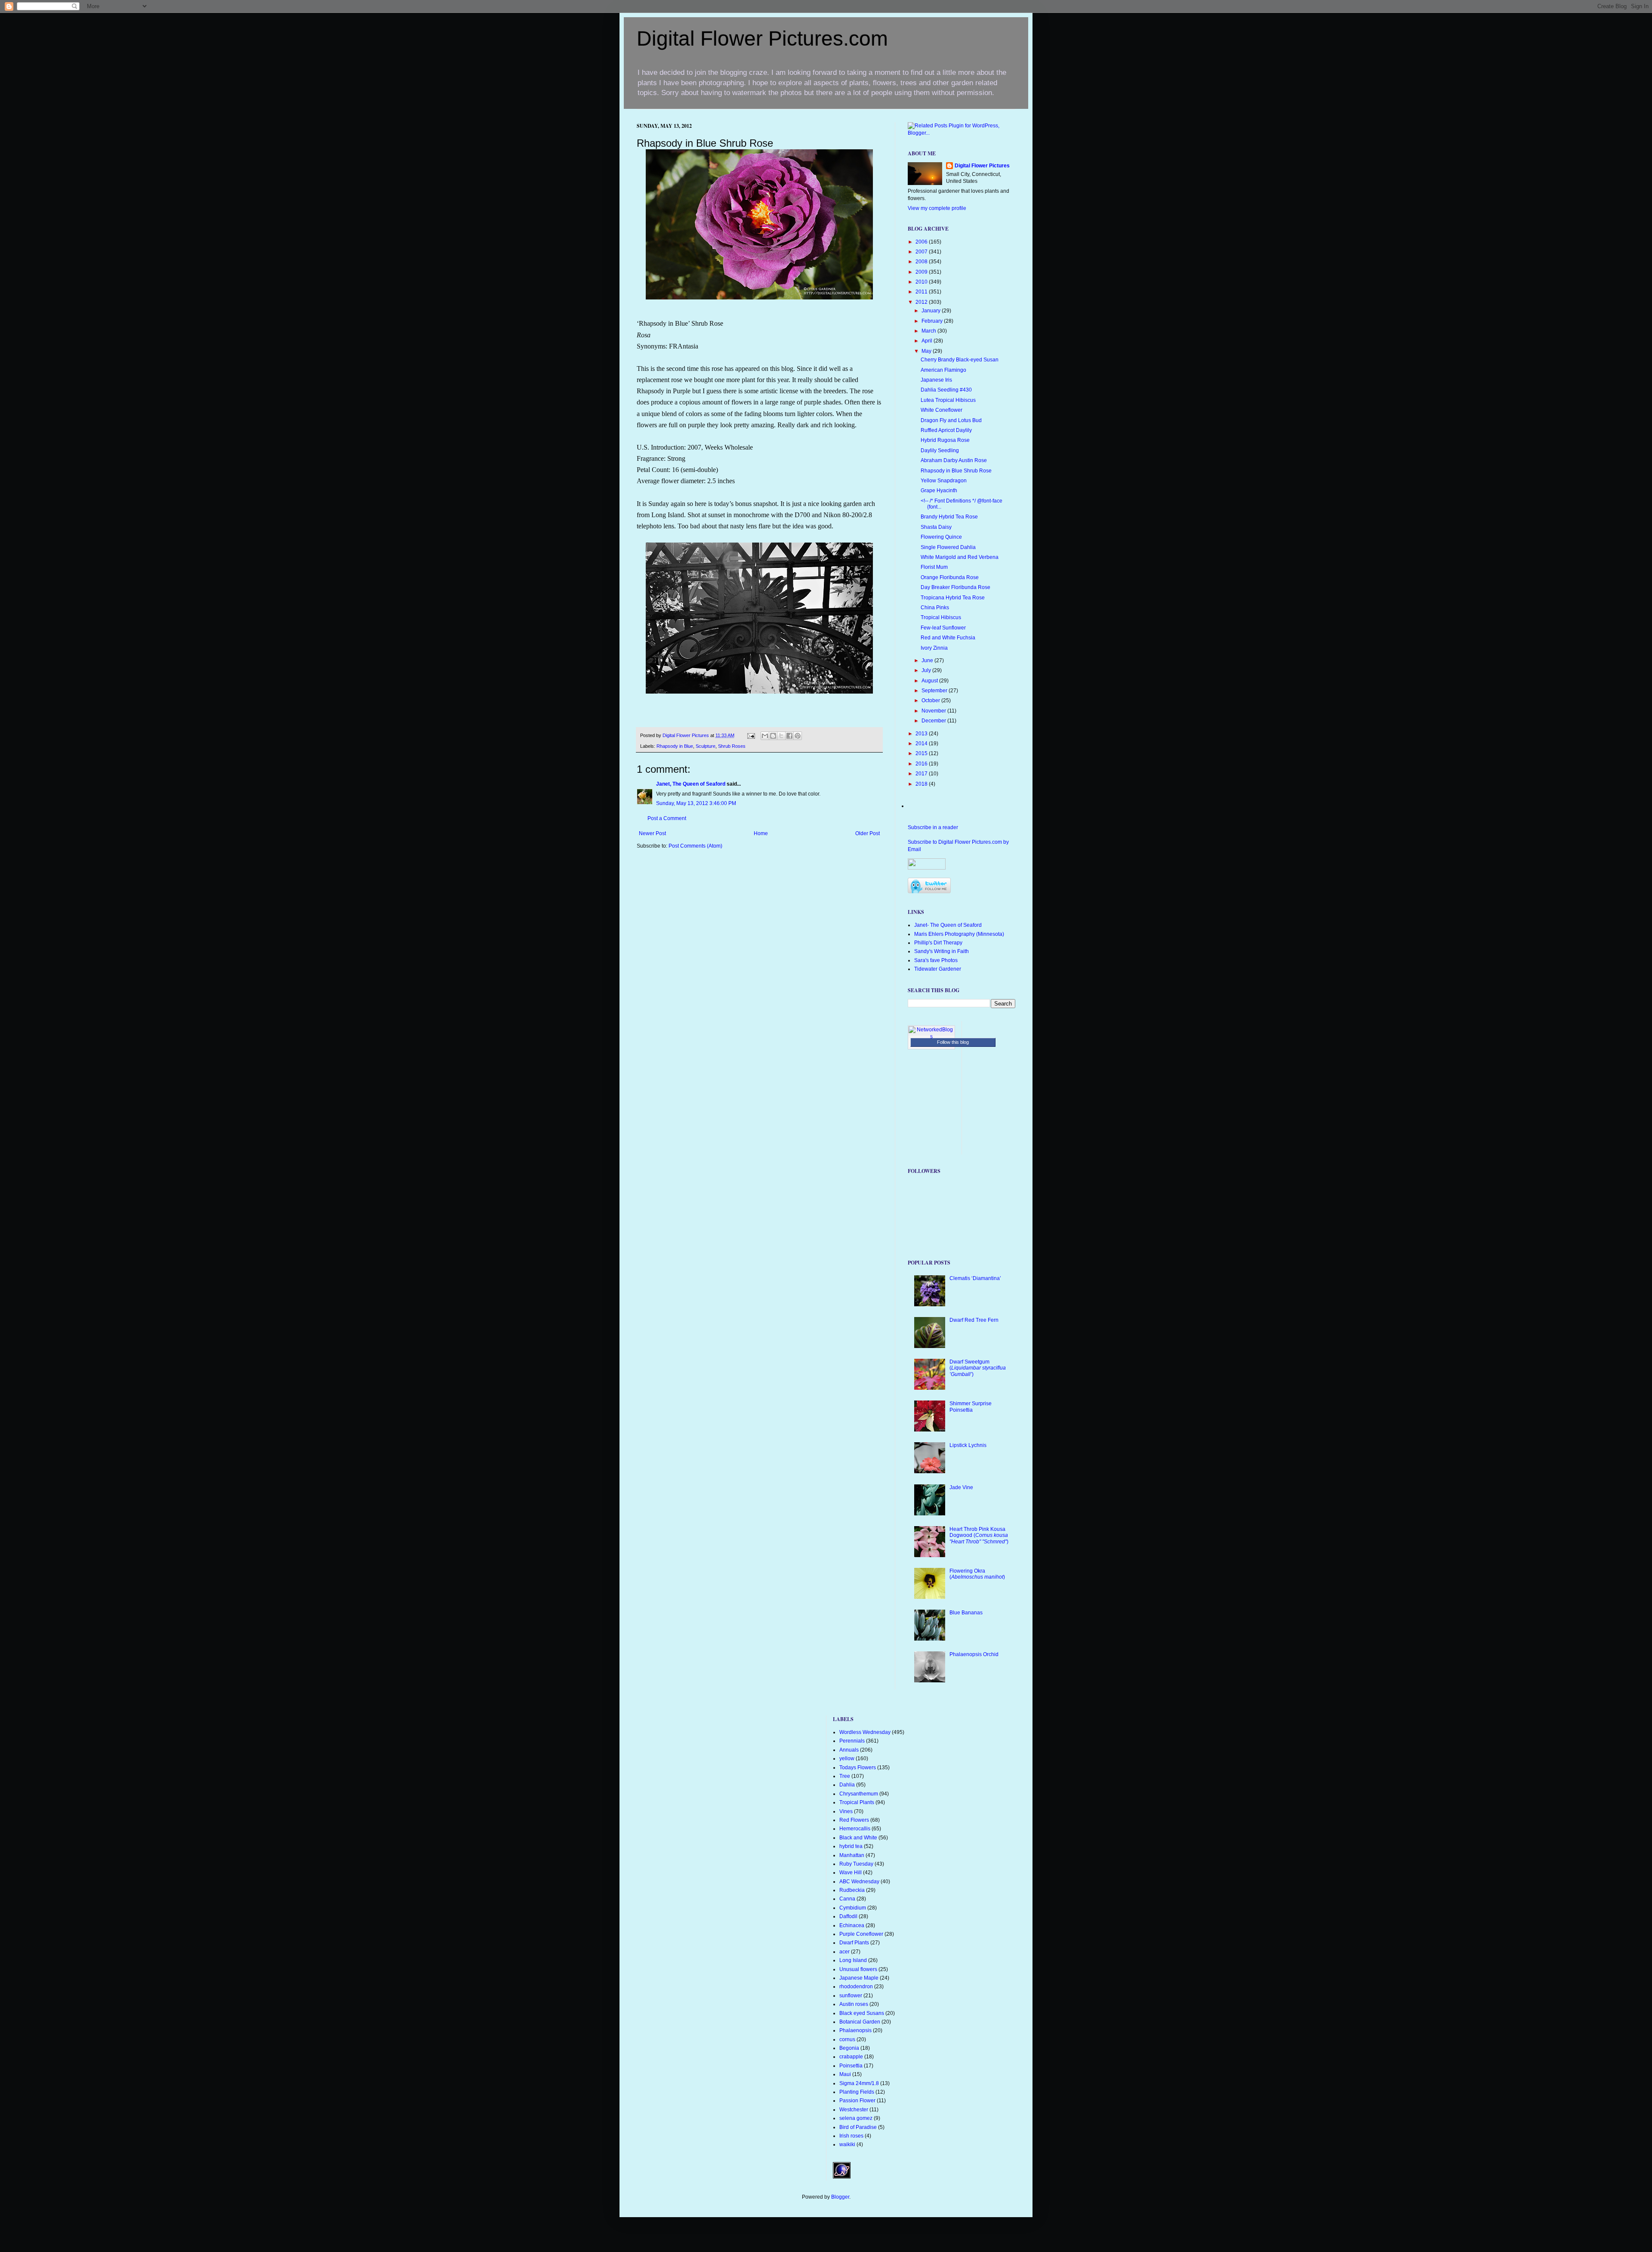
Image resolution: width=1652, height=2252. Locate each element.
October (931, 700)
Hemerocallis (855, 1829)
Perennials (852, 1741)
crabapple (851, 2057)
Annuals (849, 1750)
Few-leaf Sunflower (943, 628)
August (930, 681)
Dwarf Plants (854, 1943)
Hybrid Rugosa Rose (945, 440)
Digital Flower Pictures (686, 735)
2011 (922, 292)
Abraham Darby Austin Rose (954, 460)
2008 (922, 262)
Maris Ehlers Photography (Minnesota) (959, 934)
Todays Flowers (858, 1768)
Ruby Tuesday (856, 1864)
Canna (847, 1899)
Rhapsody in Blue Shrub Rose (956, 471)
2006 (922, 242)
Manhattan (852, 1855)
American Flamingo (943, 370)
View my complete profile (937, 208)
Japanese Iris (936, 380)
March (929, 331)
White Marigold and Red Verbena (960, 557)
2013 (922, 734)
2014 (922, 743)
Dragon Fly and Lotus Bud (951, 420)
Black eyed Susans (862, 2013)
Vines (846, 1811)
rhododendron (856, 1987)
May (927, 351)
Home (761, 833)
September (935, 691)
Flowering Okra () (977, 1574)
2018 (922, 784)
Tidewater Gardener (938, 969)
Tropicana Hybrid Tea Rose (953, 598)
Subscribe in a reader (933, 827)
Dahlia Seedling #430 (946, 390)
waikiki (847, 2144)
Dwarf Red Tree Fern (974, 1320)
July (927, 670)
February (933, 321)
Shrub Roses (732, 746)
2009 (922, 272)
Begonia (849, 2048)
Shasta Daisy (936, 527)
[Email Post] (751, 735)
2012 (922, 302)
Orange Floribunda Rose (950, 577)
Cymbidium (853, 1908)
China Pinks (935, 608)
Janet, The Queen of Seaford (691, 784)
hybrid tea (851, 1846)
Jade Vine (961, 1487)
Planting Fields (857, 2092)
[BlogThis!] (773, 736)
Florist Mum (934, 567)
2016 (922, 764)
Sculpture (706, 746)
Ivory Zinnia (934, 648)
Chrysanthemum (859, 1794)
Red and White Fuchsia (948, 638)
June (928, 660)
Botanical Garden (860, 2022)
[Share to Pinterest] (798, 736)
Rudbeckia (852, 1890)
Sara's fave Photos (936, 960)
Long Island (853, 1960)
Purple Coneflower (861, 1934)
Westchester (854, 2110)
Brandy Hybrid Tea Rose (949, 517)
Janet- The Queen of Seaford (948, 925)
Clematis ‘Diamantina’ (975, 1278)
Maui (845, 2074)
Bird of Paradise (858, 2127)
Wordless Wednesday (865, 1732)
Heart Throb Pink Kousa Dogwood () (979, 1535)
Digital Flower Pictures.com (762, 39)
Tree (845, 1776)
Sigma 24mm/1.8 (859, 2083)
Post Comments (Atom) (695, 846)
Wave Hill (851, 1873)
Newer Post (652, 833)
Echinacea (852, 1925)
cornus (847, 2039)
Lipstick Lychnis (968, 1445)
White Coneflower (942, 410)
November (934, 711)
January (932, 311)
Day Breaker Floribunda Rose (955, 587)
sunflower (851, 1996)
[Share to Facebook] (789, 736)
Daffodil (848, 1916)
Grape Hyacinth (939, 491)
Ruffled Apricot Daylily (946, 430)
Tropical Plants (857, 1802)
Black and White (858, 1838)
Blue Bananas (966, 1613)
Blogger (840, 2197)
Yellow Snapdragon (944, 481)
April (928, 341)
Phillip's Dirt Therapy (938, 943)
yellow (847, 1758)
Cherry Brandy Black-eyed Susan (960, 360)
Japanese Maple (859, 1978)
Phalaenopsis (855, 2030)
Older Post (868, 833)
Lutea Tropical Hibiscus (948, 400)
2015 (922, 753)
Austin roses (854, 2004)
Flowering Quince (941, 537)
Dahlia (847, 1785)
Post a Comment (667, 818)
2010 (922, 282)
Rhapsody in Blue (675, 746)
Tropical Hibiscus (941, 617)
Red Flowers (854, 1820)
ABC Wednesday (859, 1882)
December (934, 721)
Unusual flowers (858, 1969)
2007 (922, 252)
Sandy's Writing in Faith (942, 951)
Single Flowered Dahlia (948, 547)
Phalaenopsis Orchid (974, 1654)
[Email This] (765, 736)
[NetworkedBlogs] (931, 1037)
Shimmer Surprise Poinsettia (971, 1407)
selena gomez (856, 2118)
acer (844, 1952)
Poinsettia (851, 2066)
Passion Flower (857, 2101)
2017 (922, 774)
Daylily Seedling (940, 450)
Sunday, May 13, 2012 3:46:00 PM (696, 803)
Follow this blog (953, 1042)
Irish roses (851, 2136)
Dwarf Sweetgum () (978, 1368)
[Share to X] (781, 736)
